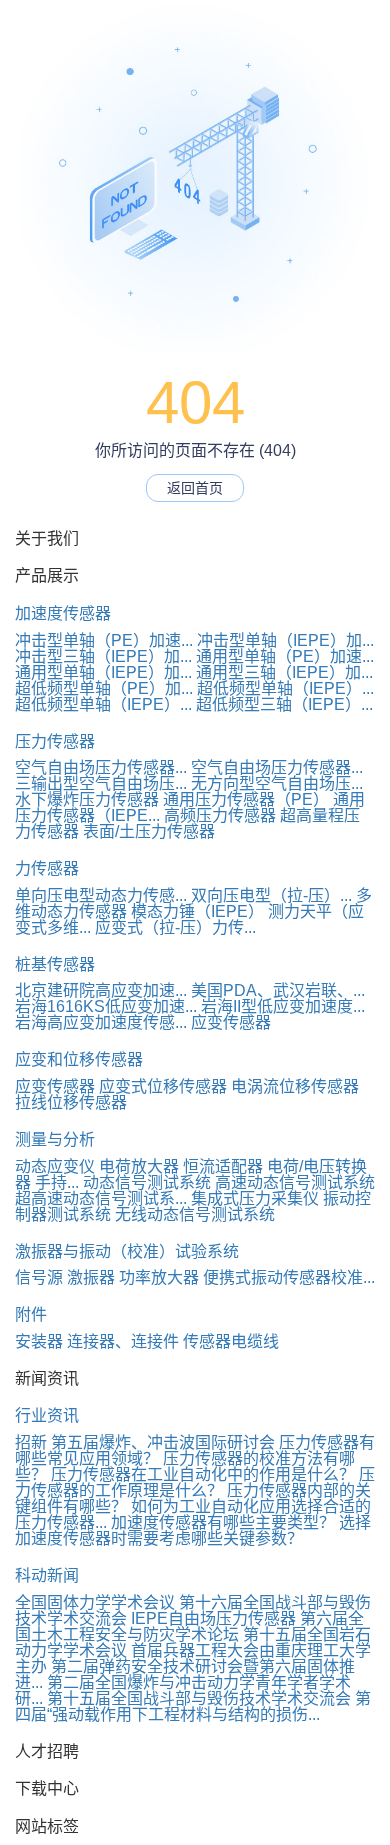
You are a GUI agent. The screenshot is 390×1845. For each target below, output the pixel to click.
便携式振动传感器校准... (289, 1277)
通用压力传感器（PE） (246, 799)
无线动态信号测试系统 (195, 1214)
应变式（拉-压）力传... (175, 927)
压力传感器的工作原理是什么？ (195, 1482)
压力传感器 (55, 741)
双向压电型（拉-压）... (271, 895)
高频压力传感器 (220, 815)
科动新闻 (47, 1575)
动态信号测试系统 (147, 1182)
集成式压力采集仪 (255, 1198)
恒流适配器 (223, 1166)
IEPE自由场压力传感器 (213, 1618)
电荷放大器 (139, 1166)
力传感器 (47, 868)
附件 (31, 1314)
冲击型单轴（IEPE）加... (285, 640)
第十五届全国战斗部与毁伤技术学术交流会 (199, 1698)
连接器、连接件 (123, 1341)
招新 (31, 1442)
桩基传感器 (55, 964)
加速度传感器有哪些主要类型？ (223, 1522)
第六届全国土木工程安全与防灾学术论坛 (189, 1626)
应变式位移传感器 (163, 1086)
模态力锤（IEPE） (197, 911)
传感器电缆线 (231, 1341)
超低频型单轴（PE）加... (104, 688)
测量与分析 (55, 1139)
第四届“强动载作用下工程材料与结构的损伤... (193, 1706)
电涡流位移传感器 (295, 1086)
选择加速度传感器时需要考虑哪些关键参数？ (193, 1530)
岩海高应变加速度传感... (101, 1022)
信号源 (39, 1277)
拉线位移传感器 (71, 1102)
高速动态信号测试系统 (295, 1182)
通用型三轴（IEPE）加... (284, 672)
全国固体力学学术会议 (95, 1602)
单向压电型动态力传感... (101, 895)
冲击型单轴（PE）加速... (104, 640)
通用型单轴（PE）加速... (285, 656)
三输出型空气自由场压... (101, 783)
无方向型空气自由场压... (277, 783)
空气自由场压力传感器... (101, 767)
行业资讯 (47, 1415)
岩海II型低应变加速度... (283, 1006)
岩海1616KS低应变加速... (106, 1006)
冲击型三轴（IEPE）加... (103, 656)
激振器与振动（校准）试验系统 (127, 1251)
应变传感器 (231, 1022)
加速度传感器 (63, 613)
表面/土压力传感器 (149, 831)
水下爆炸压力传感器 (87, 799)
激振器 (91, 1277)
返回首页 (195, 488)
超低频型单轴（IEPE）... (285, 688)
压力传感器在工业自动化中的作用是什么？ (203, 1474)
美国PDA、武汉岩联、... (278, 990)
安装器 (39, 1341)
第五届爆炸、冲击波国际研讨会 (163, 1442)
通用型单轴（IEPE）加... (103, 672)
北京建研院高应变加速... (101, 990)
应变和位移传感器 (79, 1059)
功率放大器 (159, 1277)
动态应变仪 (55, 1166)
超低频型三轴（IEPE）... (284, 704)
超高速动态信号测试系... (101, 1198)
